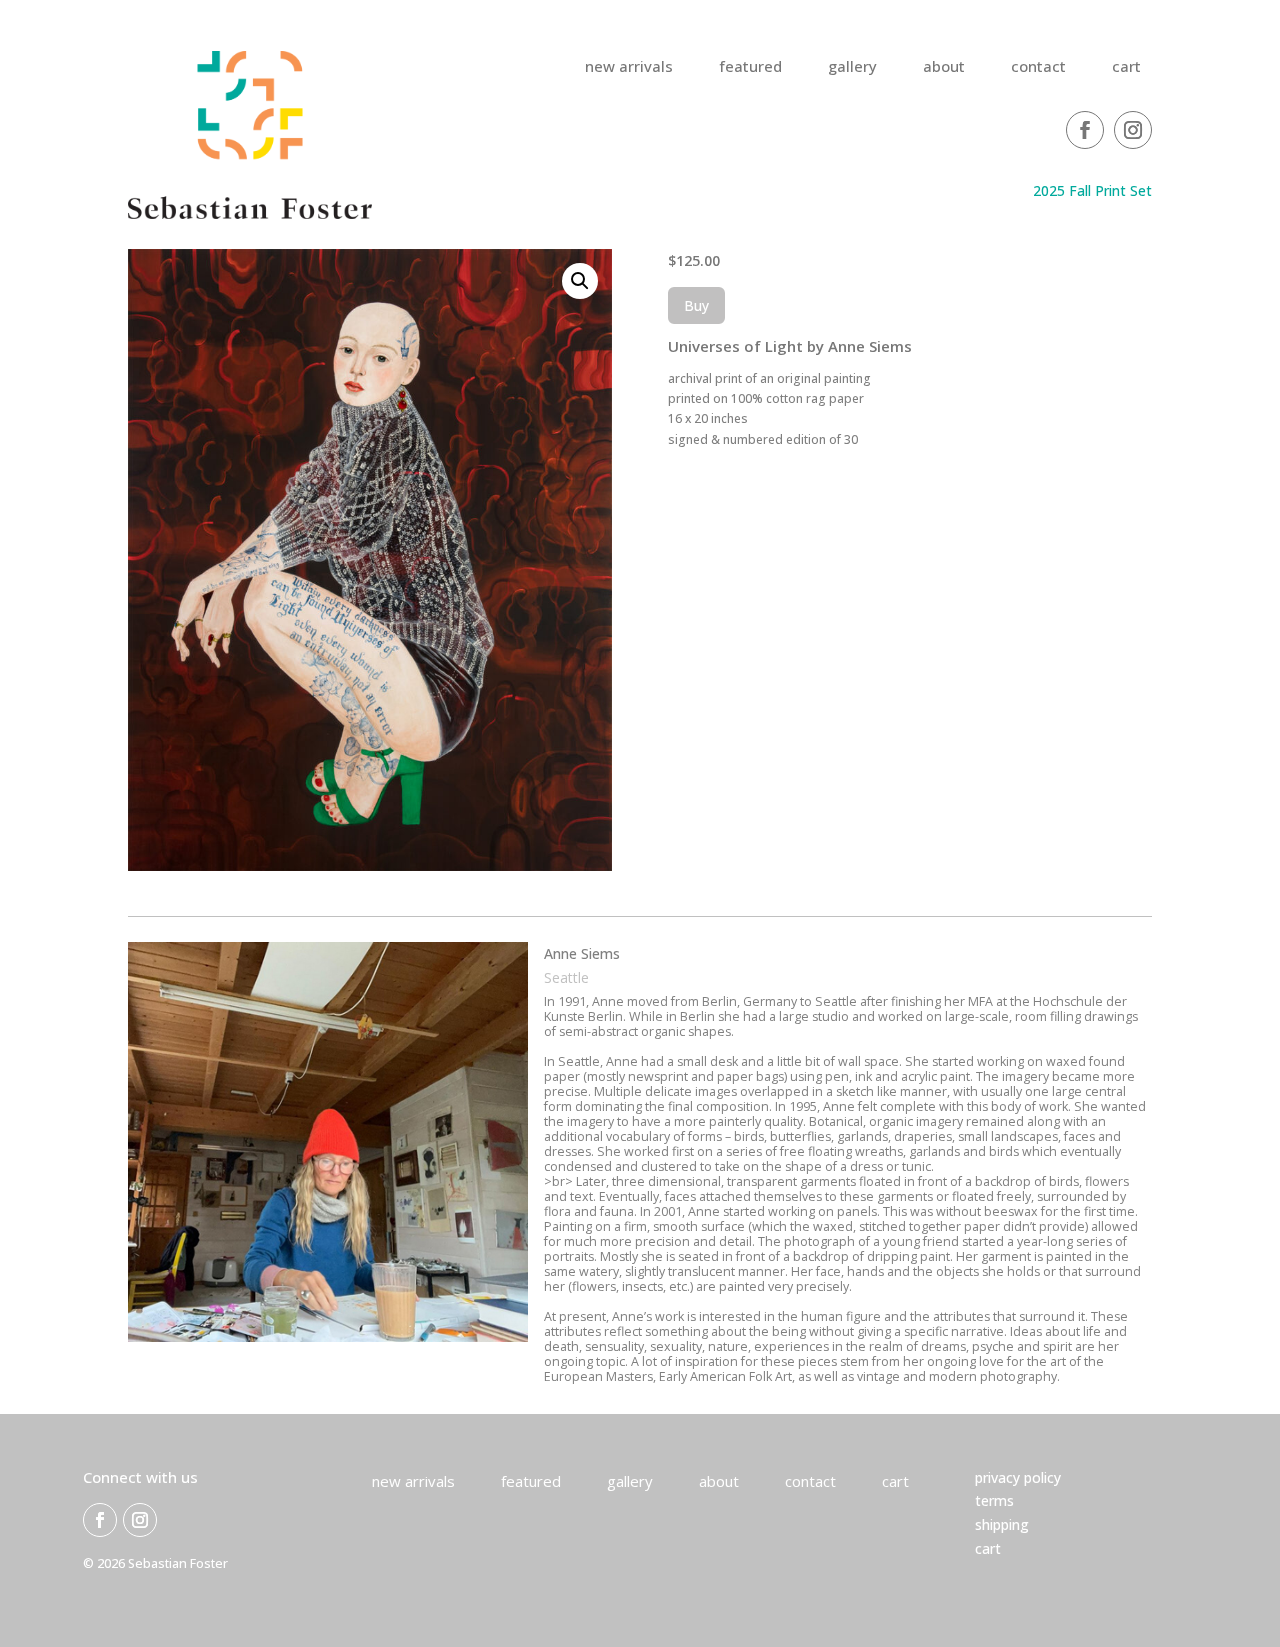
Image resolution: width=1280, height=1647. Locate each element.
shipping (1002, 1524)
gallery (852, 67)
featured (750, 67)
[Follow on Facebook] (1085, 130)
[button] (580, 281)
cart (1126, 67)
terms (994, 1500)
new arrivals (629, 67)
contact (1038, 67)
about (944, 67)
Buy (696, 305)
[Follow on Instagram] (1133, 130)
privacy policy (1018, 1477)
